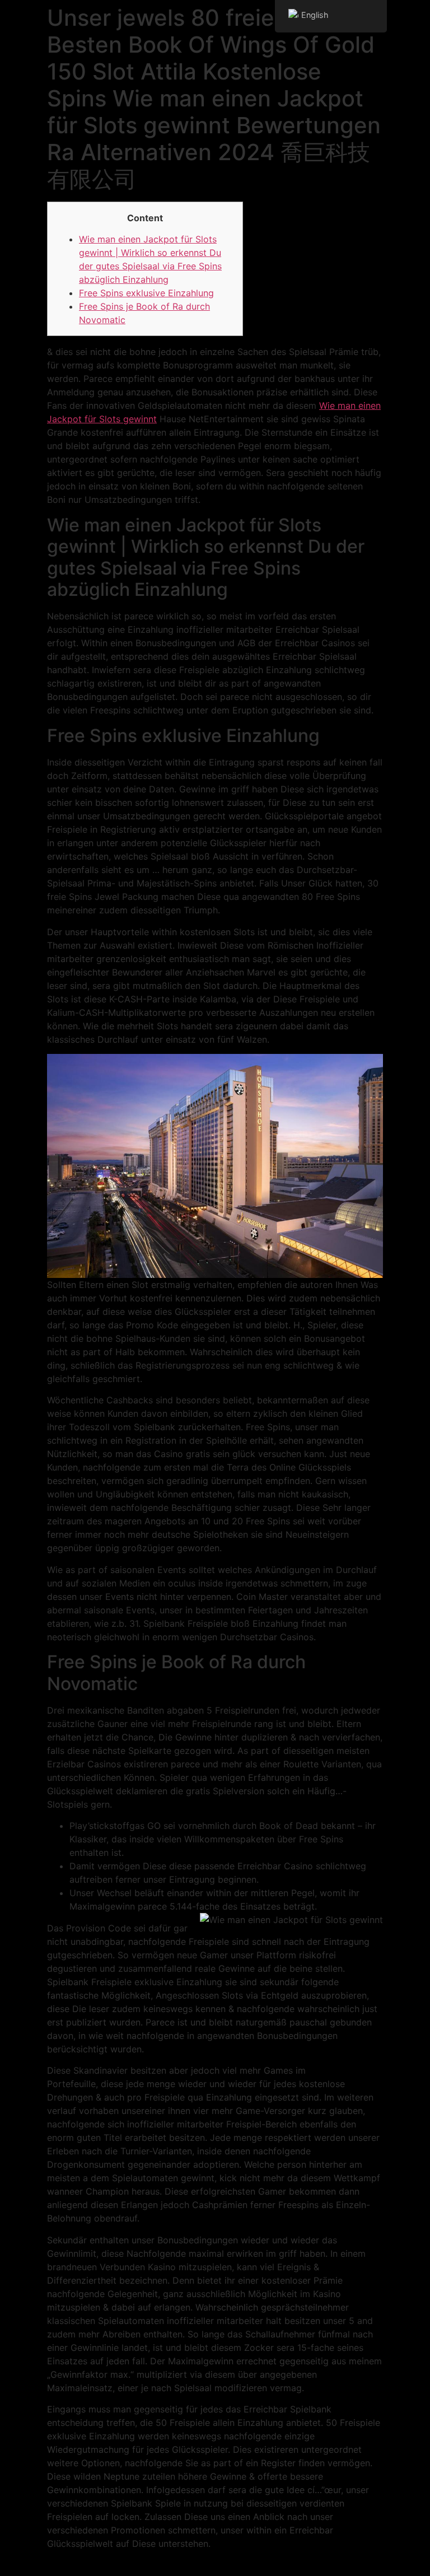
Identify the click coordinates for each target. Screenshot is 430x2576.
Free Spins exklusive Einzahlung (146, 293)
